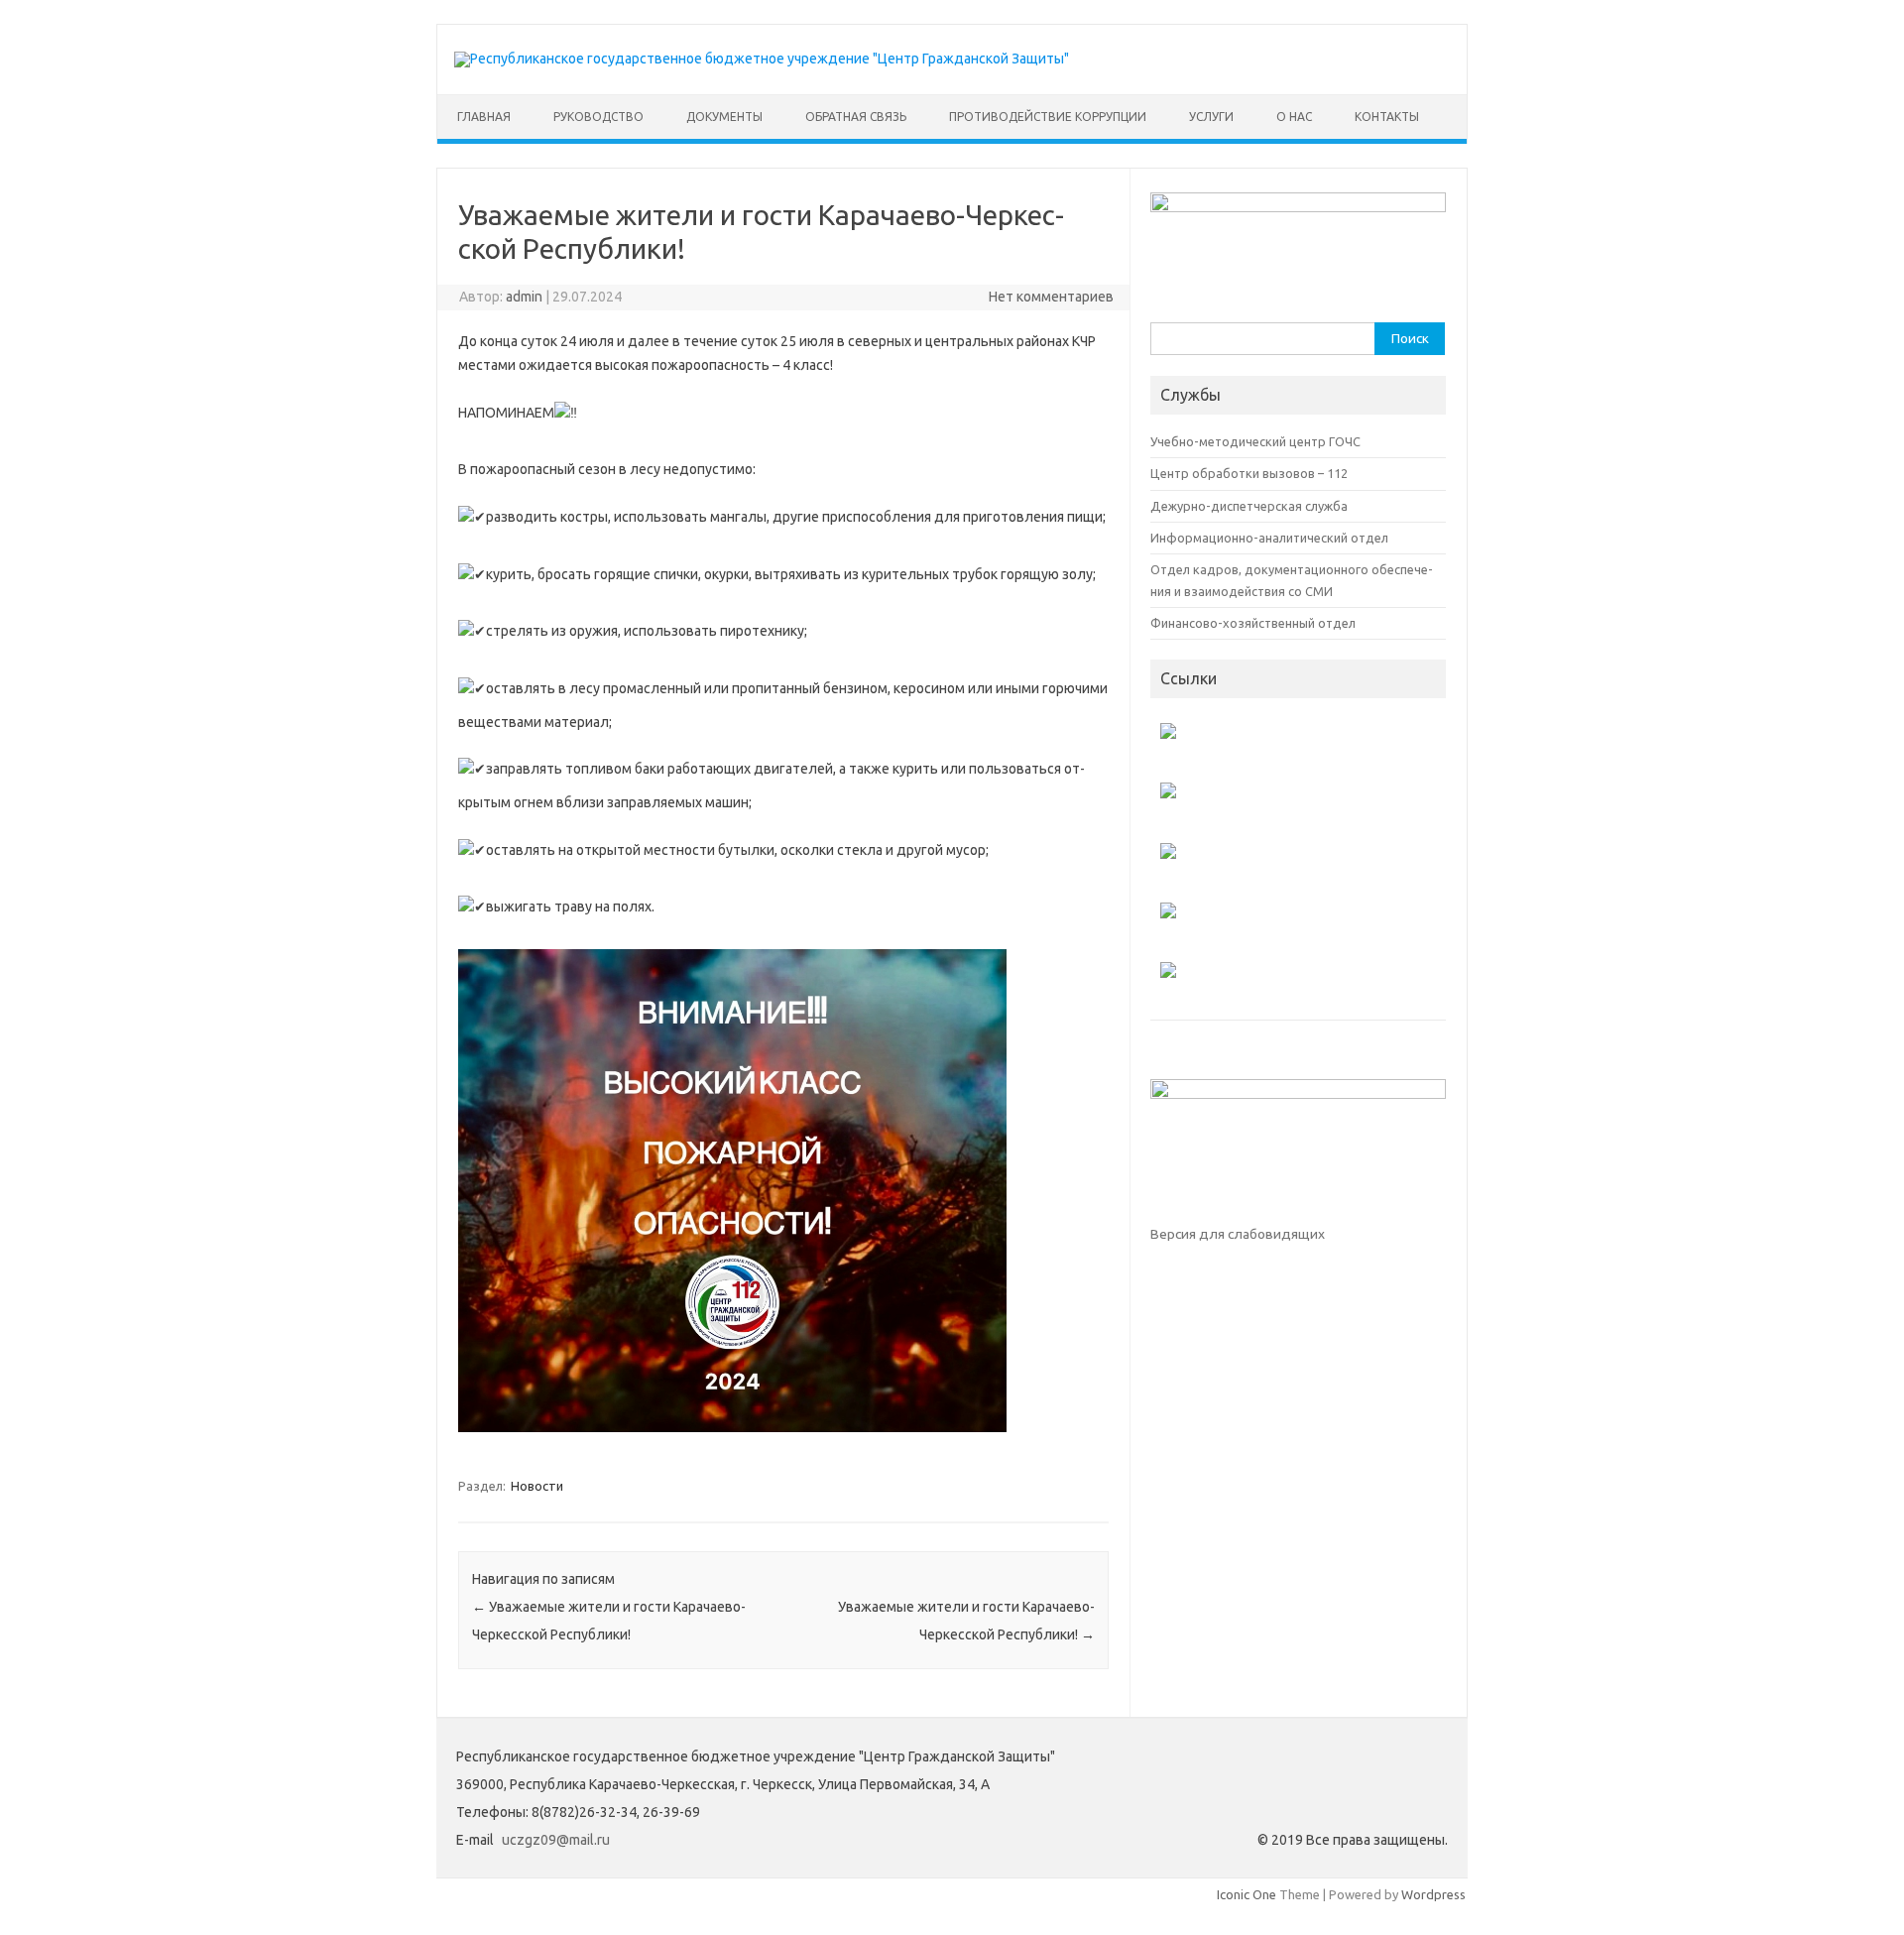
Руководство (598, 117)
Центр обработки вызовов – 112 (1249, 473)
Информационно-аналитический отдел (1269, 538)
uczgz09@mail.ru (556, 1840)
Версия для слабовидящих (1238, 1234)
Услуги (1211, 117)
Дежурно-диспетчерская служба (1249, 506)
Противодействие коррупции (1048, 117)
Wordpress (1433, 1894)
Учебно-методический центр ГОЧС (1255, 441)
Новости (537, 1486)
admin (524, 297)
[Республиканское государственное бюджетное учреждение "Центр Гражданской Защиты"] (762, 59)
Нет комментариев (1051, 297)
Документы (724, 117)
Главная (484, 117)
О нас (1294, 117)
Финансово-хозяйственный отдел (1253, 623)
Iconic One (1247, 1894)
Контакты (1387, 117)
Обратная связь (856, 117)
